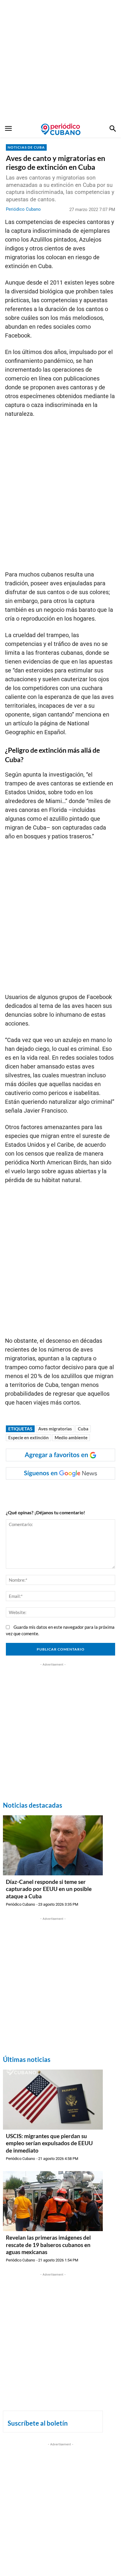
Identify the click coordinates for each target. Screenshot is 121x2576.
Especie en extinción (28, 1437)
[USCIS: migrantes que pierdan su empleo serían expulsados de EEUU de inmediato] (53, 2100)
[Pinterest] (71, 1491)
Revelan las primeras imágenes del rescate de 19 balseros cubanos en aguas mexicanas (48, 2245)
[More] (98, 1491)
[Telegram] (84, 1491)
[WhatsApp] (44, 1491)
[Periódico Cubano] (61, 129)
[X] (57, 1491)
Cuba (83, 1429)
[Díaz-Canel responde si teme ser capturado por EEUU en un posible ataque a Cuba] (53, 1845)
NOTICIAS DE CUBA (26, 147)
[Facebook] (30, 1491)
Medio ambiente (71, 1437)
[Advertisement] (60, 61)
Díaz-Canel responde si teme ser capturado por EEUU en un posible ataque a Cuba (49, 1889)
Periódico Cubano (23, 209)
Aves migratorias (55, 1429)
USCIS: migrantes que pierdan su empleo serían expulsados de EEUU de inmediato (49, 2143)
